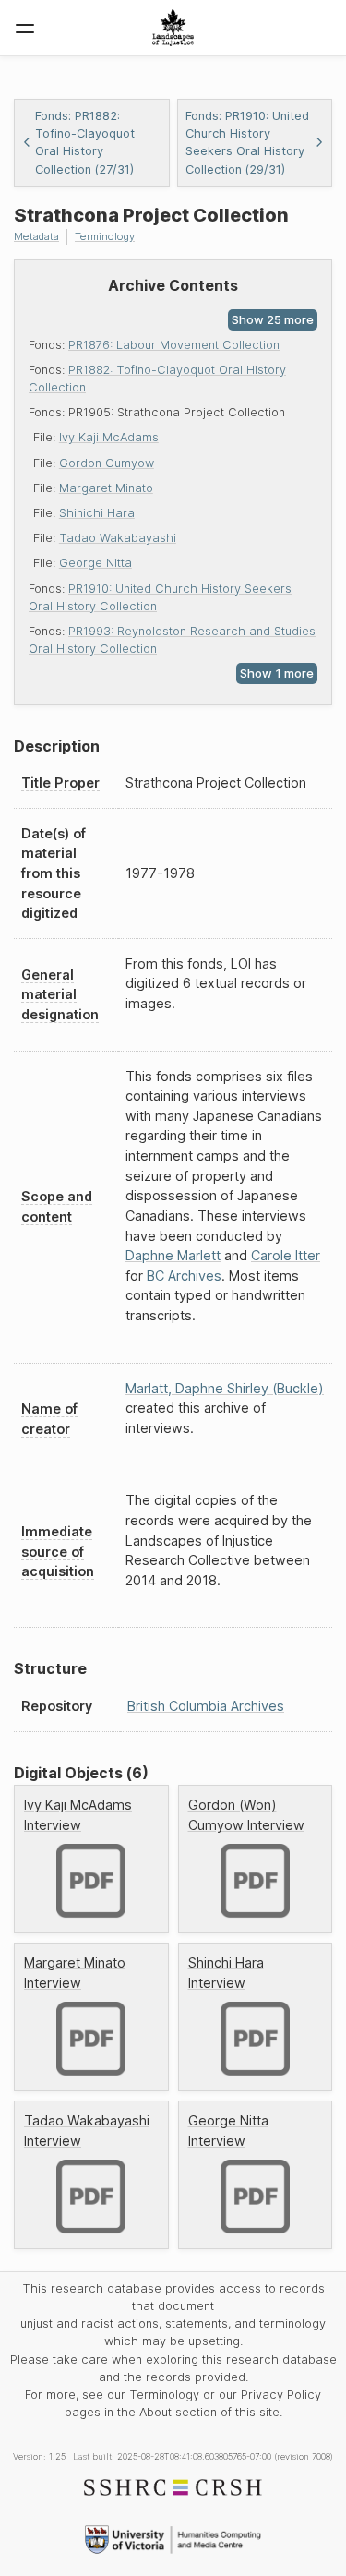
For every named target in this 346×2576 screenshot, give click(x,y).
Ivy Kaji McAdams (109, 437)
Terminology (105, 236)
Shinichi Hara (97, 513)
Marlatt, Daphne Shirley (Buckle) (225, 1388)
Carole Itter (286, 1255)
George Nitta (95, 563)
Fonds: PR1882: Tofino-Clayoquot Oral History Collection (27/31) (85, 143)
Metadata (36, 236)
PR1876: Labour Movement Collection (174, 345)
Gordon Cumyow (107, 463)
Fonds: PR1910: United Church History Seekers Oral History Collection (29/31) (247, 143)
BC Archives (184, 1276)
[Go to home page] (173, 28)
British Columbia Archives (206, 1706)
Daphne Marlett (173, 1255)
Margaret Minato (106, 488)
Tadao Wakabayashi (118, 538)
